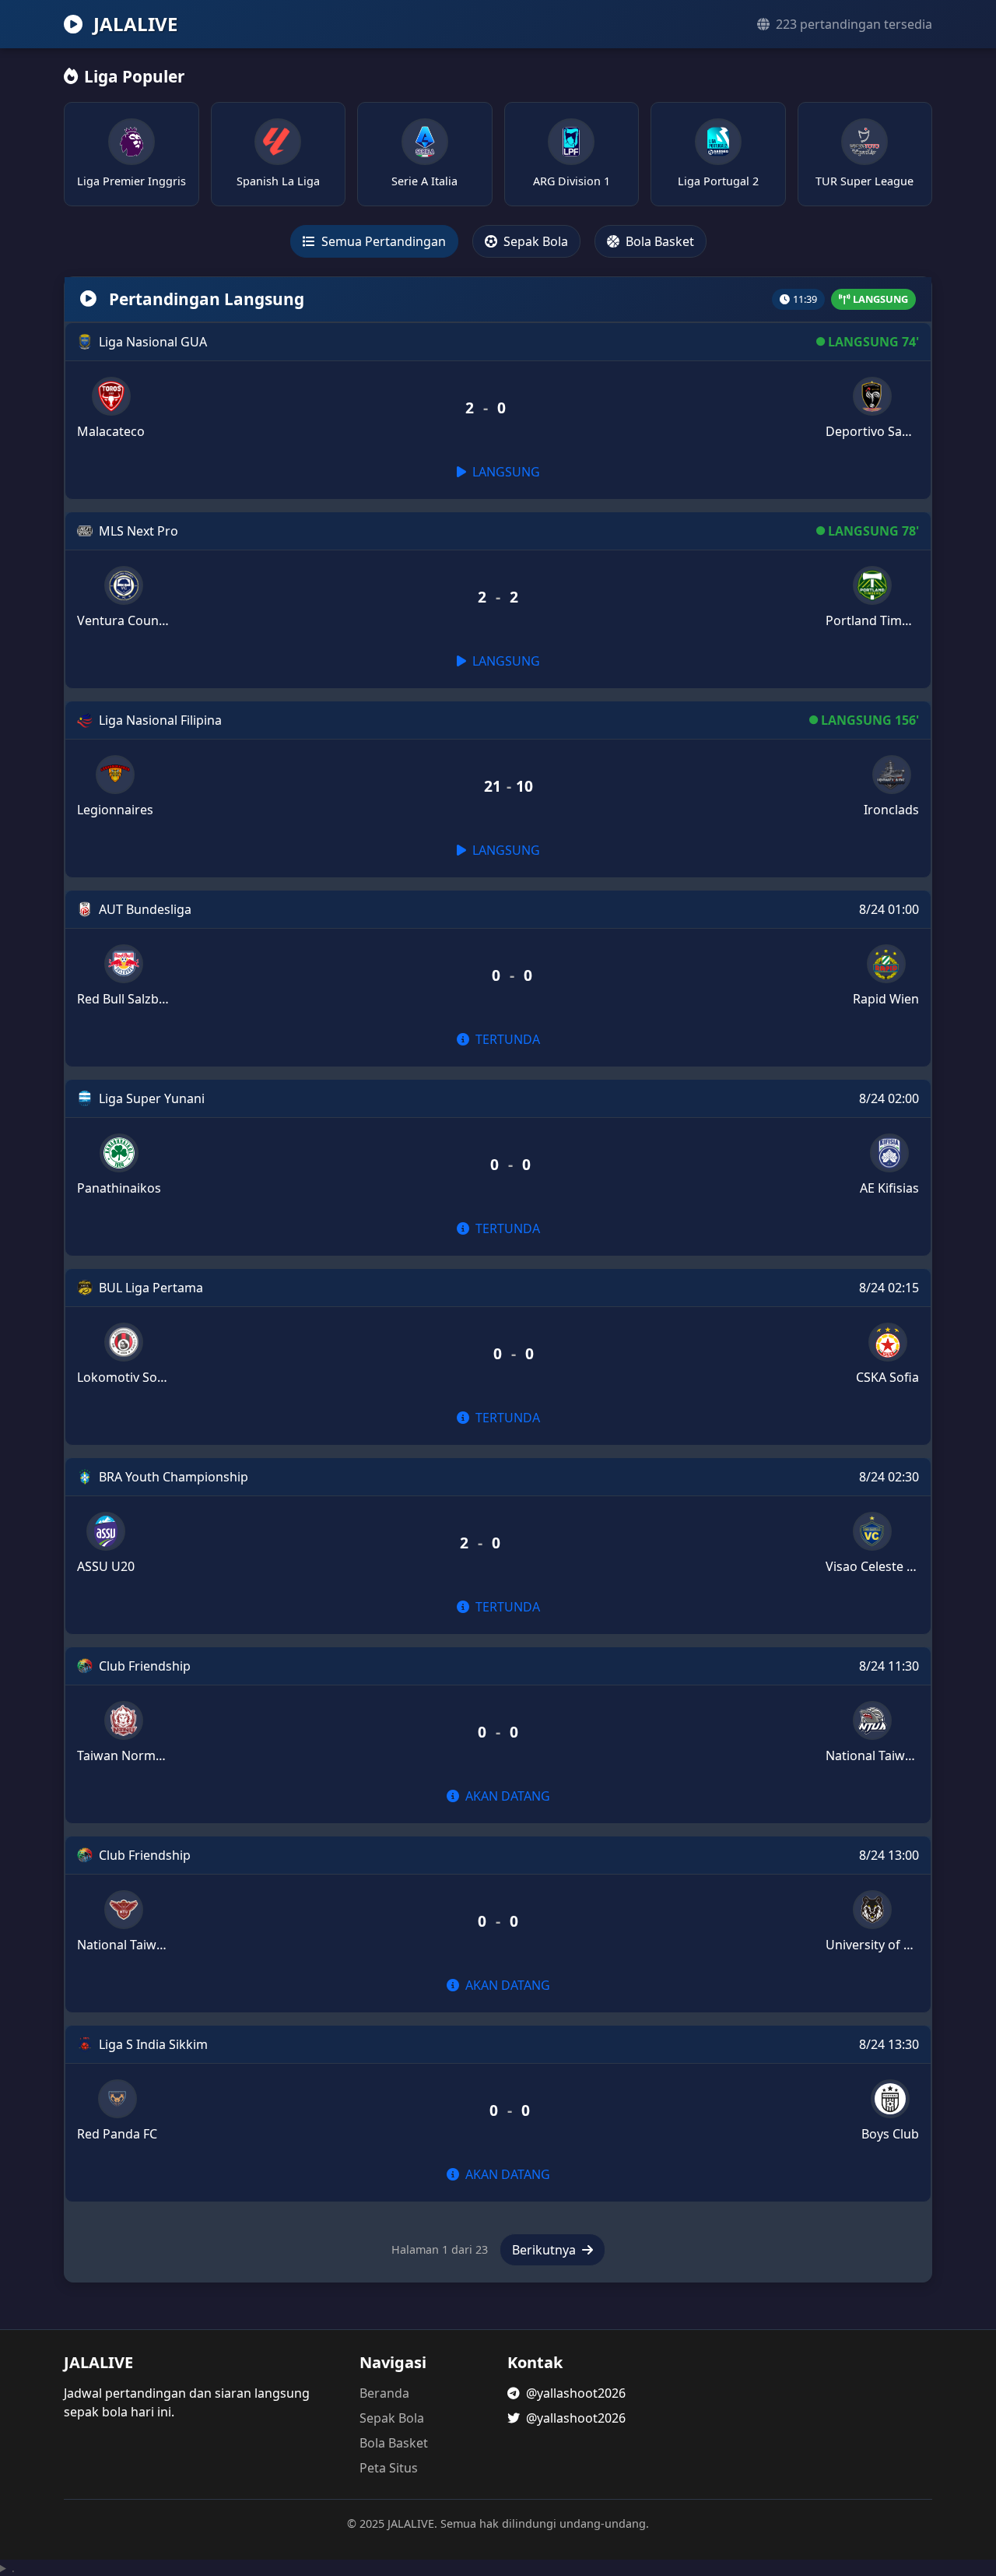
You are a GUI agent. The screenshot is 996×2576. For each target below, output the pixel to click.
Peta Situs (389, 2468)
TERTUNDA (506, 1039)
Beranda (384, 2393)
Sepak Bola (534, 241)
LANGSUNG (505, 472)
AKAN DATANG (506, 1796)
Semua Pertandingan (382, 241)
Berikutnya (545, 2250)
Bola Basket (658, 241)
